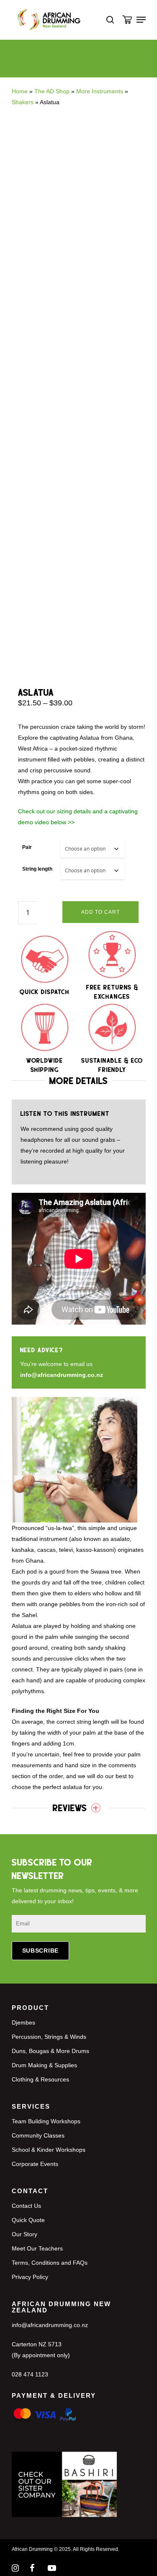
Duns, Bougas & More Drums (50, 2051)
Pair (27, 847)
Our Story (24, 2234)
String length (37, 869)
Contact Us (26, 2206)
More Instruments (100, 91)
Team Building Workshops (46, 2121)
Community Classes (38, 2135)
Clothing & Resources (40, 2079)
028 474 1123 (30, 2374)
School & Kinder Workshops (49, 2150)
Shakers (23, 102)
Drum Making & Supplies (44, 2065)
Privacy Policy (30, 2277)
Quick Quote (28, 2220)
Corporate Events (35, 2164)
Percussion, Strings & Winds (49, 2037)
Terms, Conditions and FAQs (50, 2263)
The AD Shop (52, 91)
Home (20, 91)
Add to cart (100, 912)
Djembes (23, 2022)
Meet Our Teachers (37, 2248)
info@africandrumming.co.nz (62, 1375)
